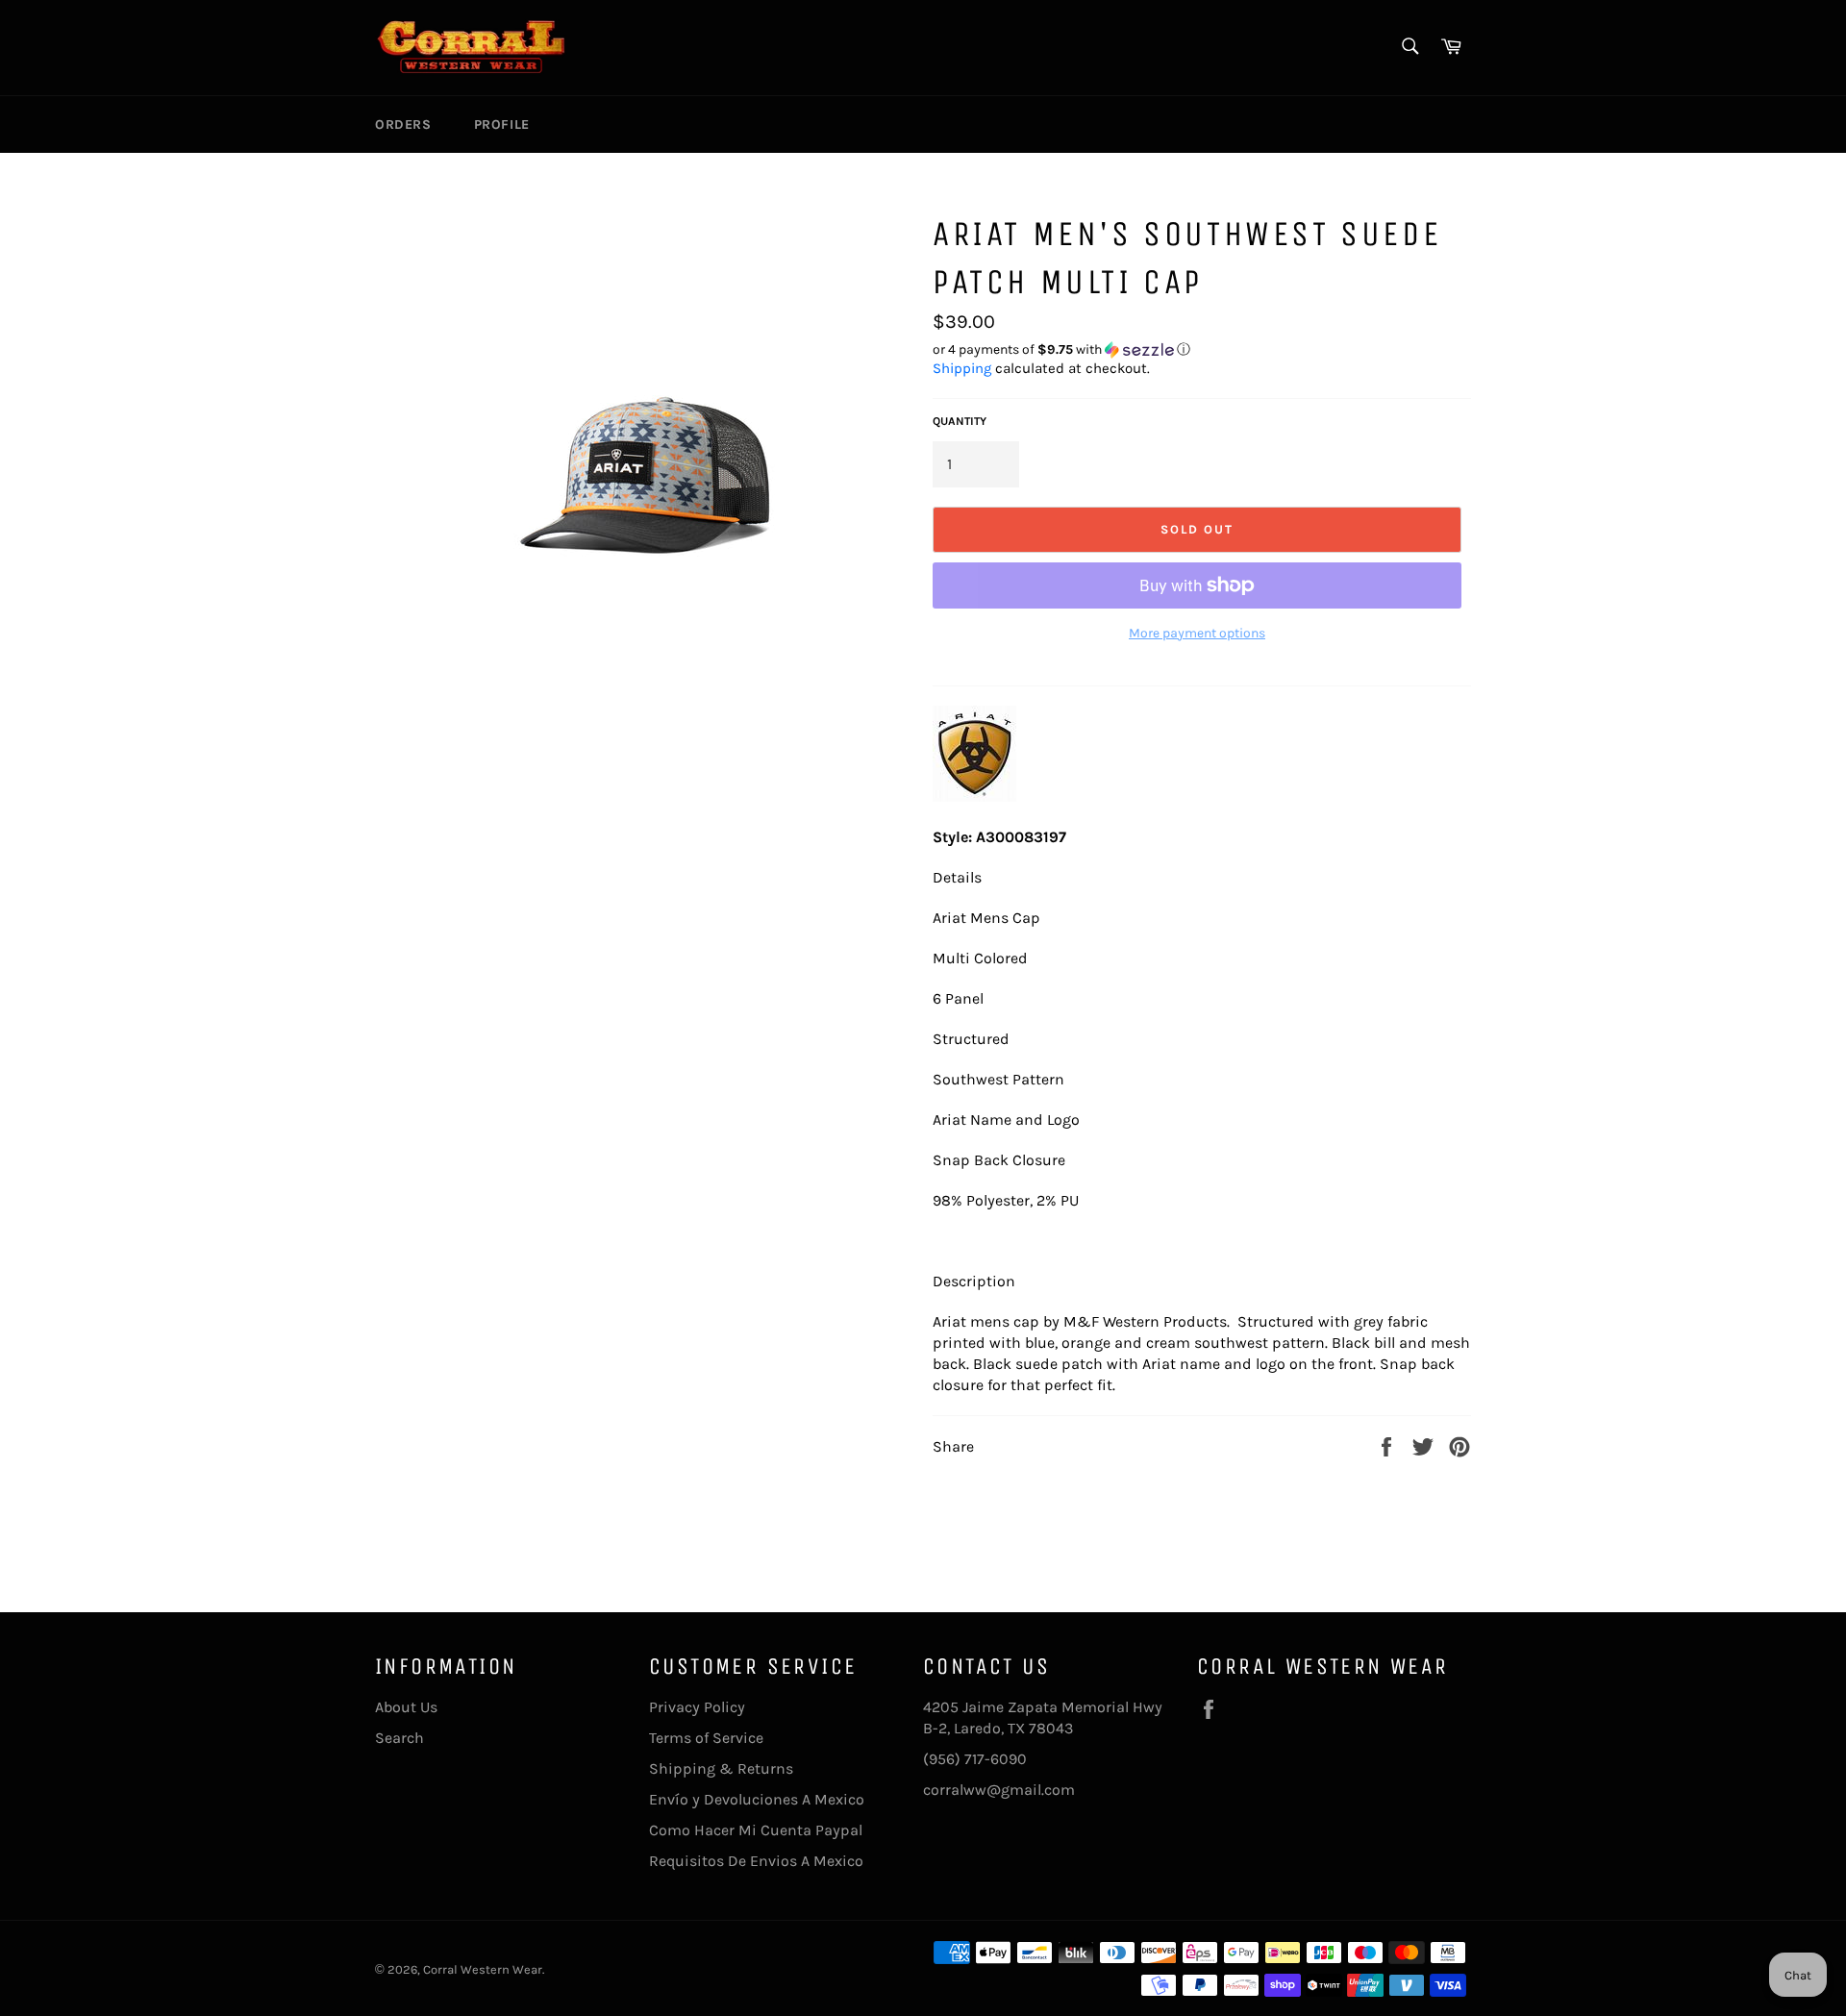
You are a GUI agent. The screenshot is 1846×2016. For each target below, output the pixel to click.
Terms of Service (706, 1738)
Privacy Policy (697, 1707)
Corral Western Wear (483, 1969)
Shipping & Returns (721, 1768)
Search (399, 1738)
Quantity (960, 421)
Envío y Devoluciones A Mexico (757, 1799)
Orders (403, 124)
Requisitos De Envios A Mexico (756, 1861)
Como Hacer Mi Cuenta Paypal (756, 1830)
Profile (502, 124)
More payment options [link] (1197, 633)
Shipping (962, 368)
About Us (406, 1707)
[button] (1202, 350)
